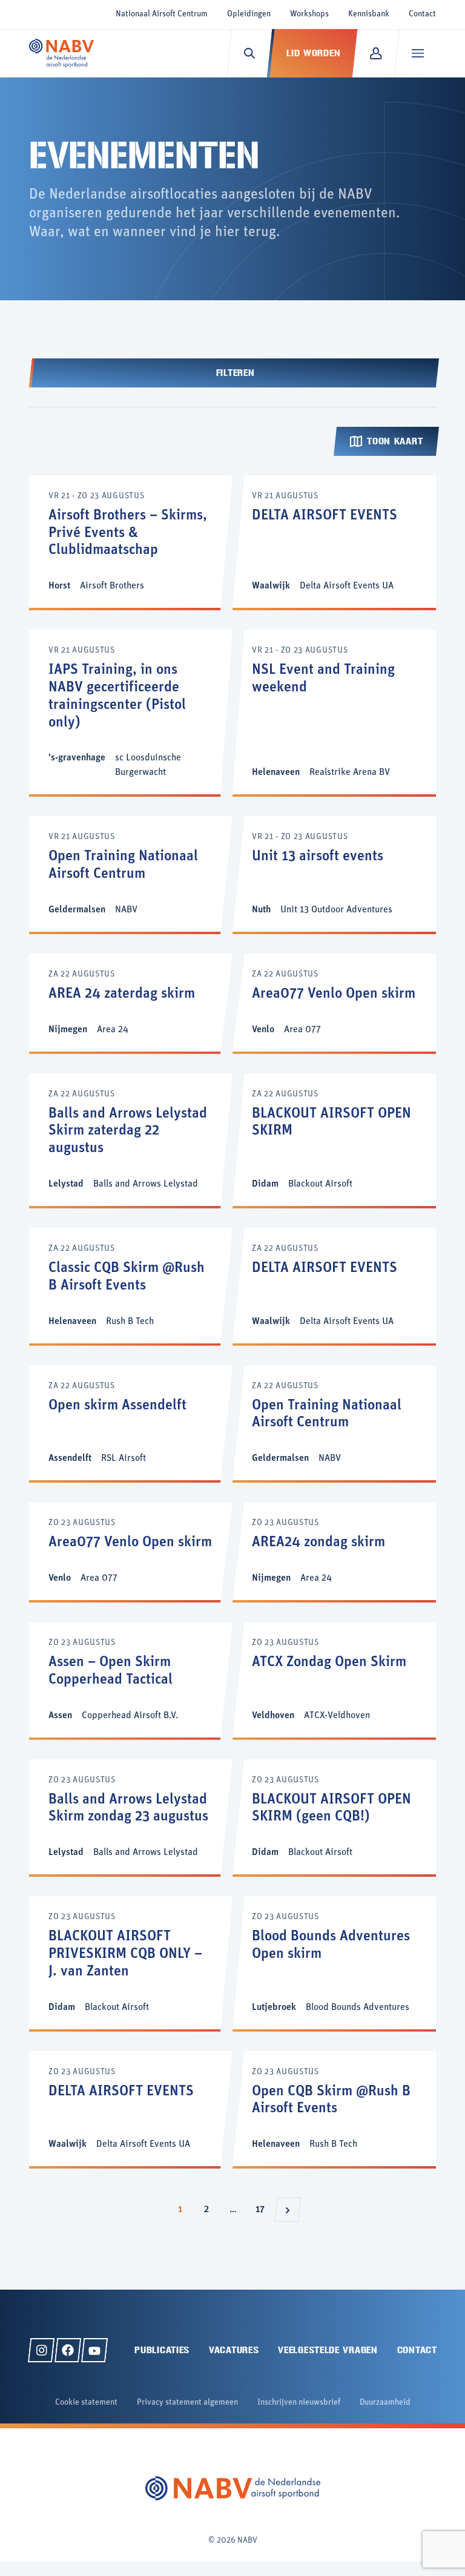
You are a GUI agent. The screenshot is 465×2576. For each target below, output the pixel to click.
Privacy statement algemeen (187, 2403)
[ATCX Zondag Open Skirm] (334, 1680)
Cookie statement (86, 2403)
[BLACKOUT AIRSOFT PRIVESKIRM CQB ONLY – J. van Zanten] (131, 1962)
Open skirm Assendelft (117, 1406)
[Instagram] (41, 2350)
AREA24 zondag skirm (318, 1543)
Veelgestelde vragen (328, 2350)
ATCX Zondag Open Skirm (329, 1662)
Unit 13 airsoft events (318, 857)
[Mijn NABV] (376, 53)
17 (263, 2209)
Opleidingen (249, 14)
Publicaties (162, 2350)
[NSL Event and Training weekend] (334, 712)
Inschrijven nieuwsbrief (299, 2403)
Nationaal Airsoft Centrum (162, 14)
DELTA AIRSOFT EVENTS (325, 516)
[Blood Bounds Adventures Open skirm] (334, 1962)
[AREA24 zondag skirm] (334, 1551)
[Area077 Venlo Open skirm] (334, 1003)
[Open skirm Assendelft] (131, 1423)
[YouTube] (94, 2350)
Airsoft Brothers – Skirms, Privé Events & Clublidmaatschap (128, 533)
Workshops (309, 14)
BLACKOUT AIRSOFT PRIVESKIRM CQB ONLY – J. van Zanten (125, 1954)
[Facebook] (68, 2350)
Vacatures (234, 2350)
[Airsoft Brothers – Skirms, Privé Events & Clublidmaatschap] (131, 542)
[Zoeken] (249, 53)
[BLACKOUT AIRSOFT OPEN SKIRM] (334, 1140)
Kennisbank (369, 14)
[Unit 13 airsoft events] (334, 874)
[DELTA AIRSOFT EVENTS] (334, 542)
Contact (422, 14)
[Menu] (417, 53)
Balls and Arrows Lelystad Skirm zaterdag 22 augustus (128, 1132)
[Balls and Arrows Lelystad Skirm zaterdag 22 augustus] (131, 1140)
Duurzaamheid (385, 2403)
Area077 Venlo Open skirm (334, 994)
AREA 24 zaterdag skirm (122, 994)
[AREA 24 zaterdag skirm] (131, 1003)
